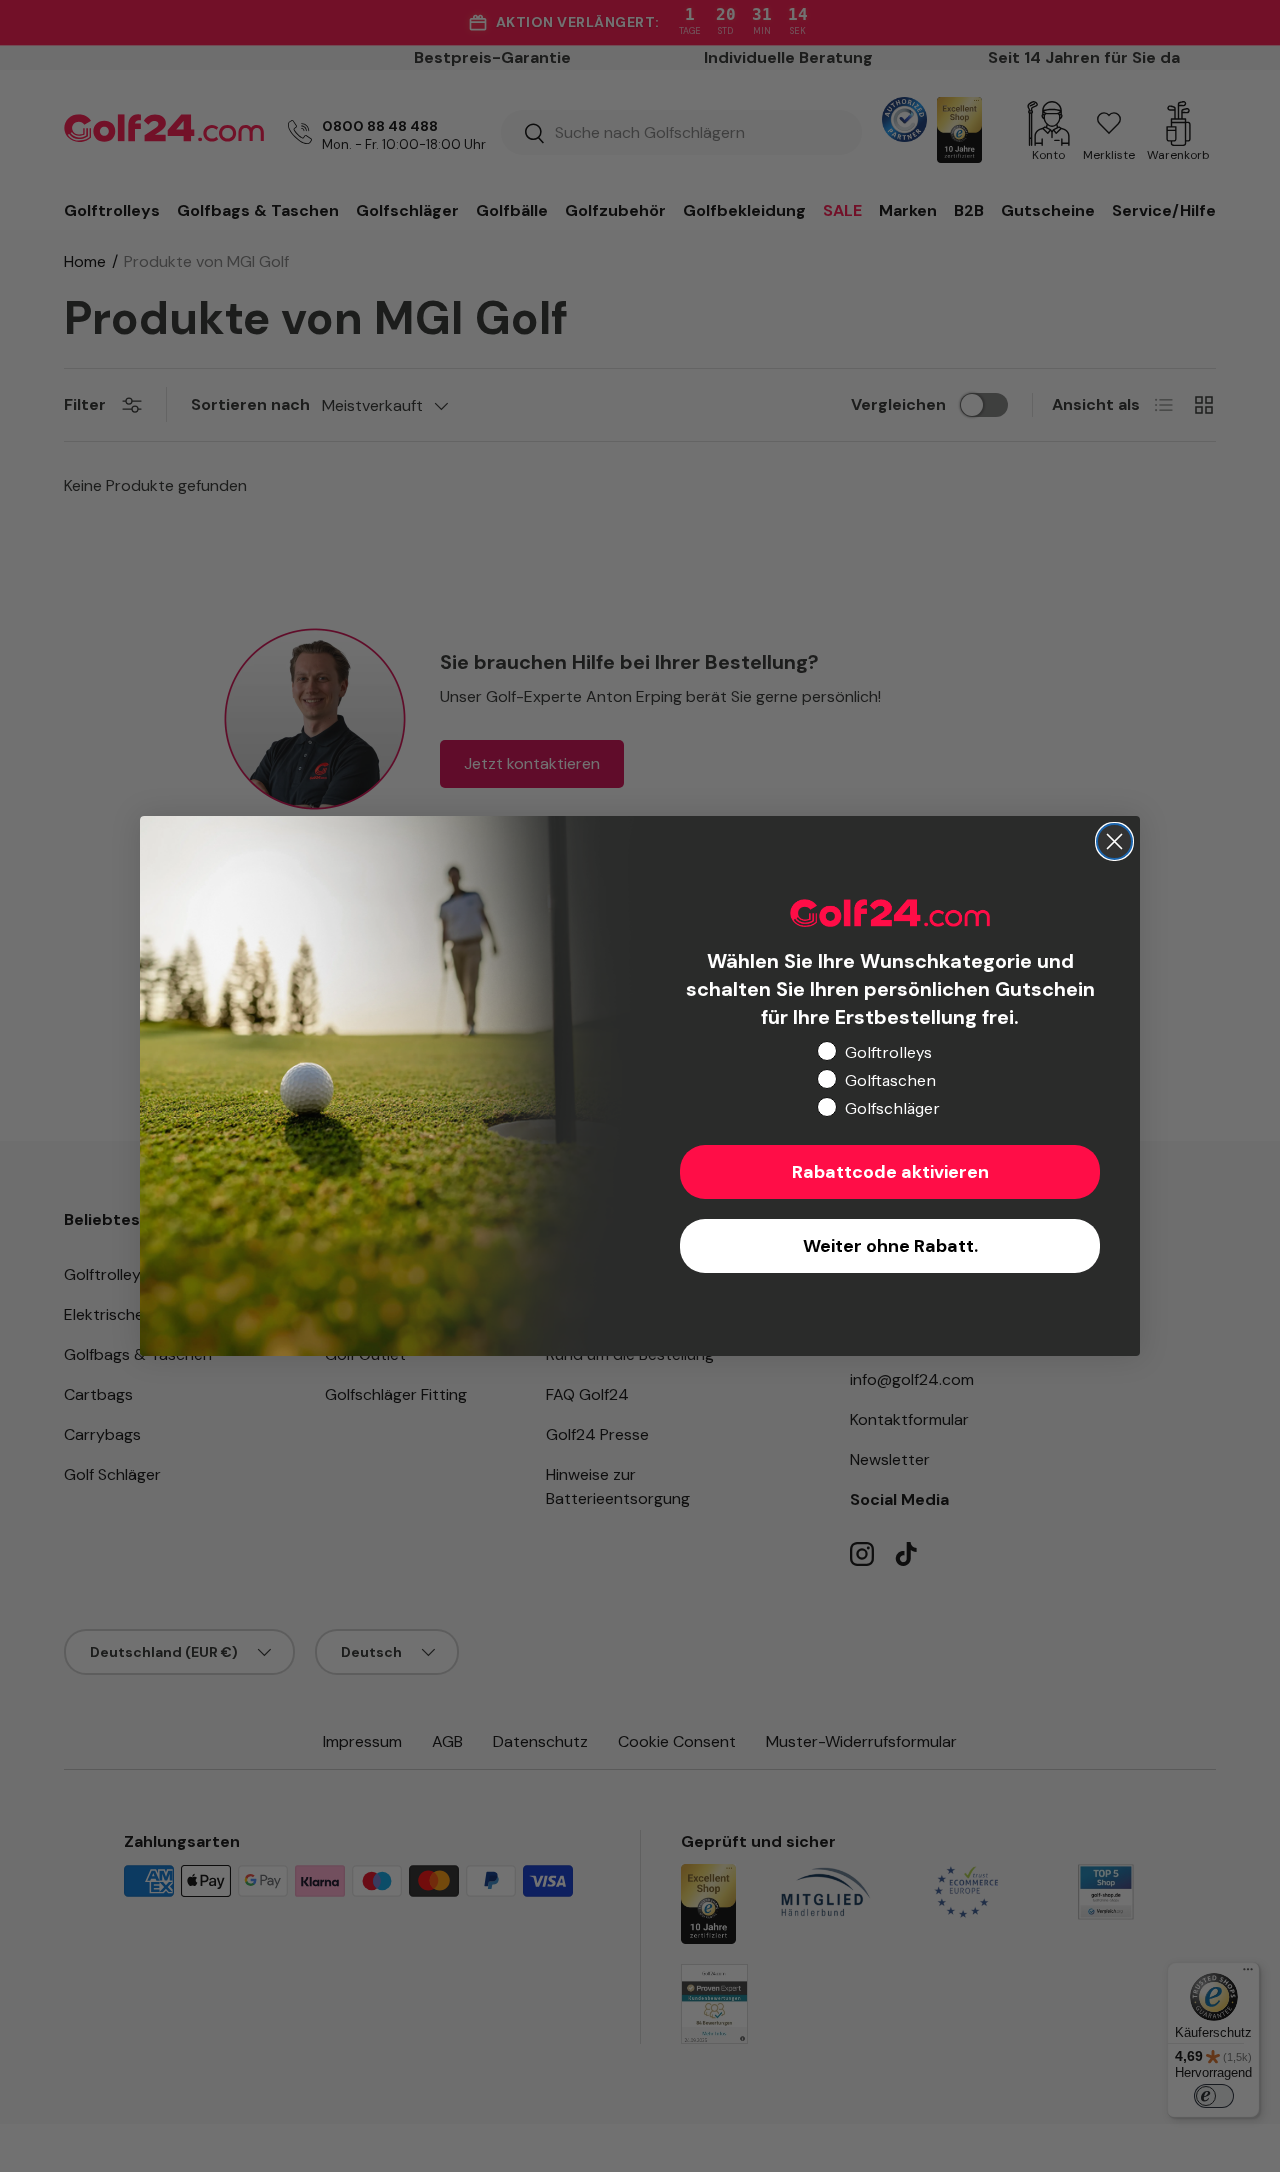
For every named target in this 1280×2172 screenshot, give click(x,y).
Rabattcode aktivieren (890, 1172)
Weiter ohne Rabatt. (890, 1246)
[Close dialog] (1114, 841)
